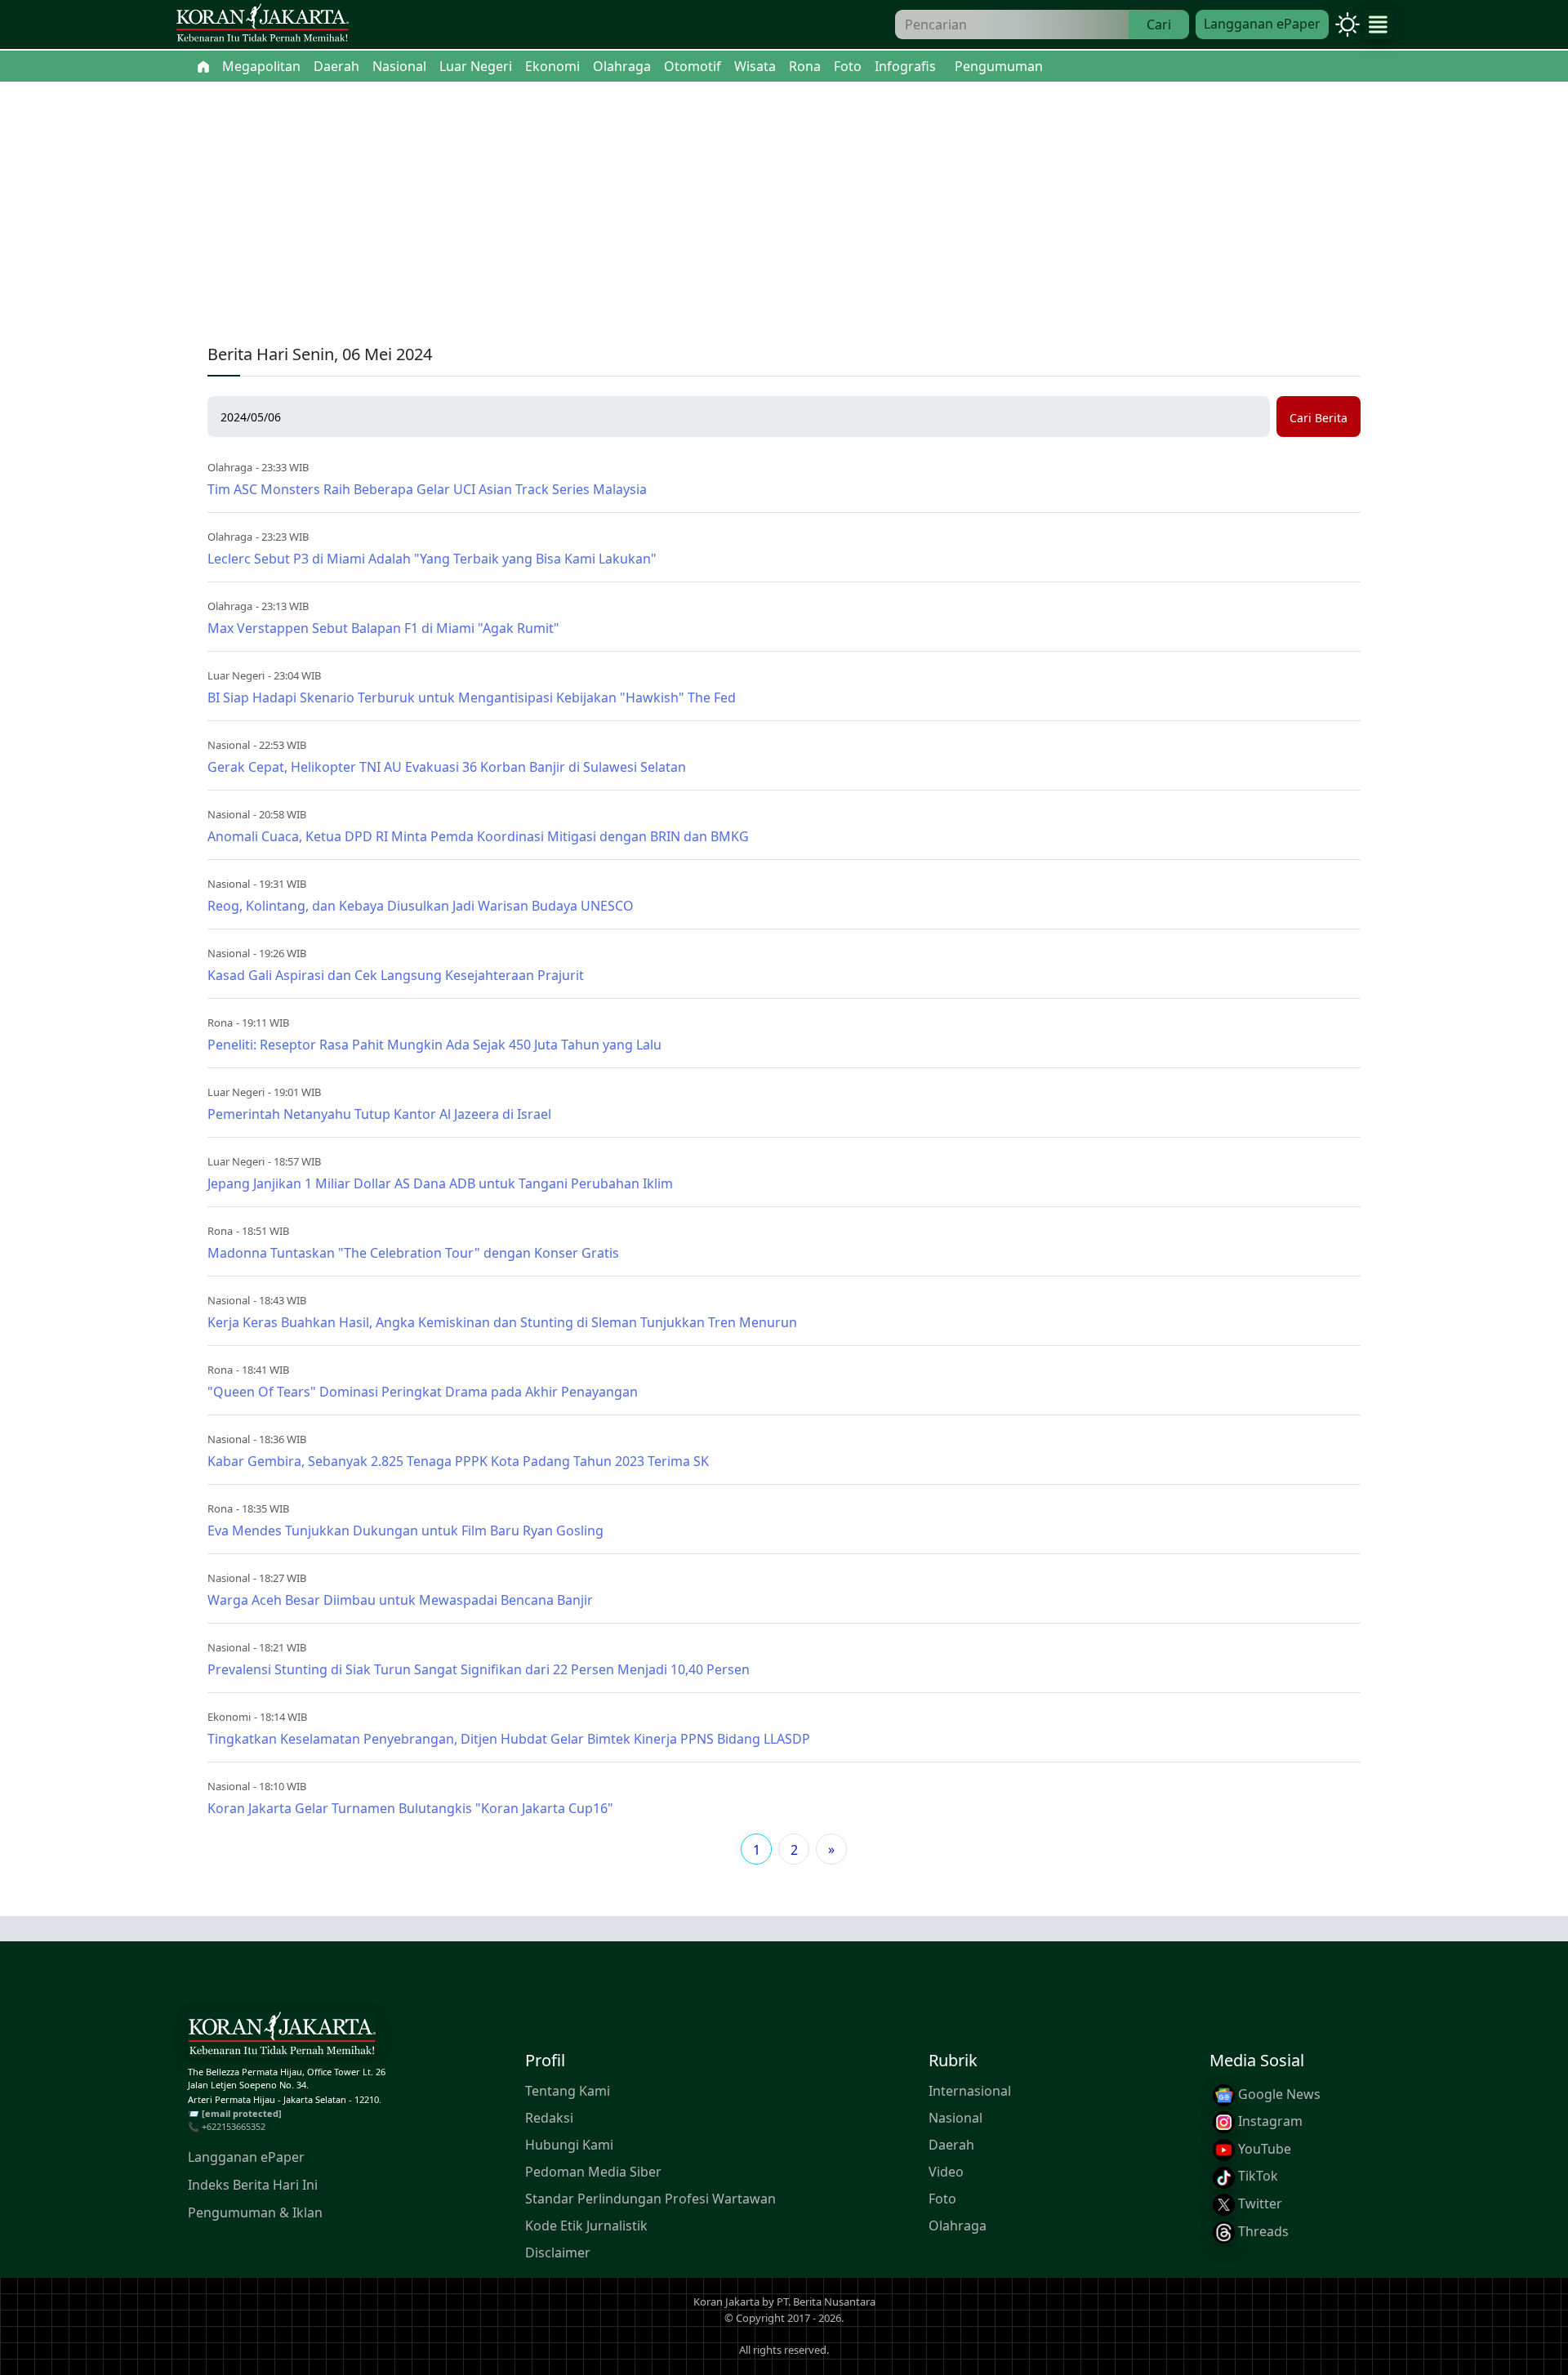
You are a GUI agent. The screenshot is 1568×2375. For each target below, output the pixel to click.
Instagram (1269, 2122)
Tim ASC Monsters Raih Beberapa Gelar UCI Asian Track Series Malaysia (427, 489)
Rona (220, 1023)
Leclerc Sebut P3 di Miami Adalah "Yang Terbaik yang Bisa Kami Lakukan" (432, 559)
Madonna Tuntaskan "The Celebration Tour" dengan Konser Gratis (413, 1253)
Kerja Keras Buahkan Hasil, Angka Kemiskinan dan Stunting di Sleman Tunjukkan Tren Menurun (502, 1322)
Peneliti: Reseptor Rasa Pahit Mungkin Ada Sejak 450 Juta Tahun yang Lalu (434, 1045)
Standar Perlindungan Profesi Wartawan (650, 2199)
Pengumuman (999, 66)
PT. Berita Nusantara (826, 2301)
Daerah (951, 2145)
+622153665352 (234, 2126)
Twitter (1258, 2203)
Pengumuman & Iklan (255, 2212)
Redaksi (549, 2118)
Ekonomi (229, 1717)
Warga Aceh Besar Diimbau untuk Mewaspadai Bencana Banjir (400, 1600)
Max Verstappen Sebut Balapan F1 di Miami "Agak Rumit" (383, 628)
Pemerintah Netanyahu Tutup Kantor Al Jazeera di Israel (379, 1114)
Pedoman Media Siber (593, 2172)
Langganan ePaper (1262, 24)
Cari (1159, 25)
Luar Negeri (236, 675)
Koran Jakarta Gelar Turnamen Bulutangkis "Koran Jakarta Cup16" (410, 1808)
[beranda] (203, 66)
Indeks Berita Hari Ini (253, 2185)
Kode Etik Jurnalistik (586, 2226)
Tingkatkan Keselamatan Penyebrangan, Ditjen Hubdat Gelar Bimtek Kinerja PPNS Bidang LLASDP (509, 1739)
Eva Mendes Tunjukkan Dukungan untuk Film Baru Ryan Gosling (405, 1531)
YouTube (1263, 2149)
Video (946, 2172)
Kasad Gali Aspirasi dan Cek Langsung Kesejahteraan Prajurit (396, 975)
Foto (942, 2199)
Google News (1278, 2094)
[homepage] (282, 2037)
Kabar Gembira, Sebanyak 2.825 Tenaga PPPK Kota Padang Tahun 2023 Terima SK (458, 1461)
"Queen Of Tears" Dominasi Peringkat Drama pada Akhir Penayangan (423, 1392)
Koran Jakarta (726, 2301)
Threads (1262, 2231)
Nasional (229, 745)
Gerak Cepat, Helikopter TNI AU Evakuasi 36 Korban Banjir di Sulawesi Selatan (447, 767)
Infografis (905, 66)
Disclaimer (558, 2252)
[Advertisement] (784, 204)
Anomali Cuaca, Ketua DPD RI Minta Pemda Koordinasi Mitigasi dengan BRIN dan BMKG (478, 836)
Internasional (970, 2091)
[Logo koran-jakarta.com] (262, 25)
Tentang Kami (568, 2091)
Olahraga (230, 467)
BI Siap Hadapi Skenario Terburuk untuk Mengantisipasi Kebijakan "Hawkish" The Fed (472, 697)
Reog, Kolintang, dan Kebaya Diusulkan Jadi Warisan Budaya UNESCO (421, 906)
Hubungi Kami (569, 2145)
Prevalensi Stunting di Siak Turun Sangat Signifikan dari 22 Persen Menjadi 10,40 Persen (479, 1669)
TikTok (1256, 2177)
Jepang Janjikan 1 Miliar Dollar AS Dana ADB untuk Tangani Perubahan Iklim (440, 1183)
